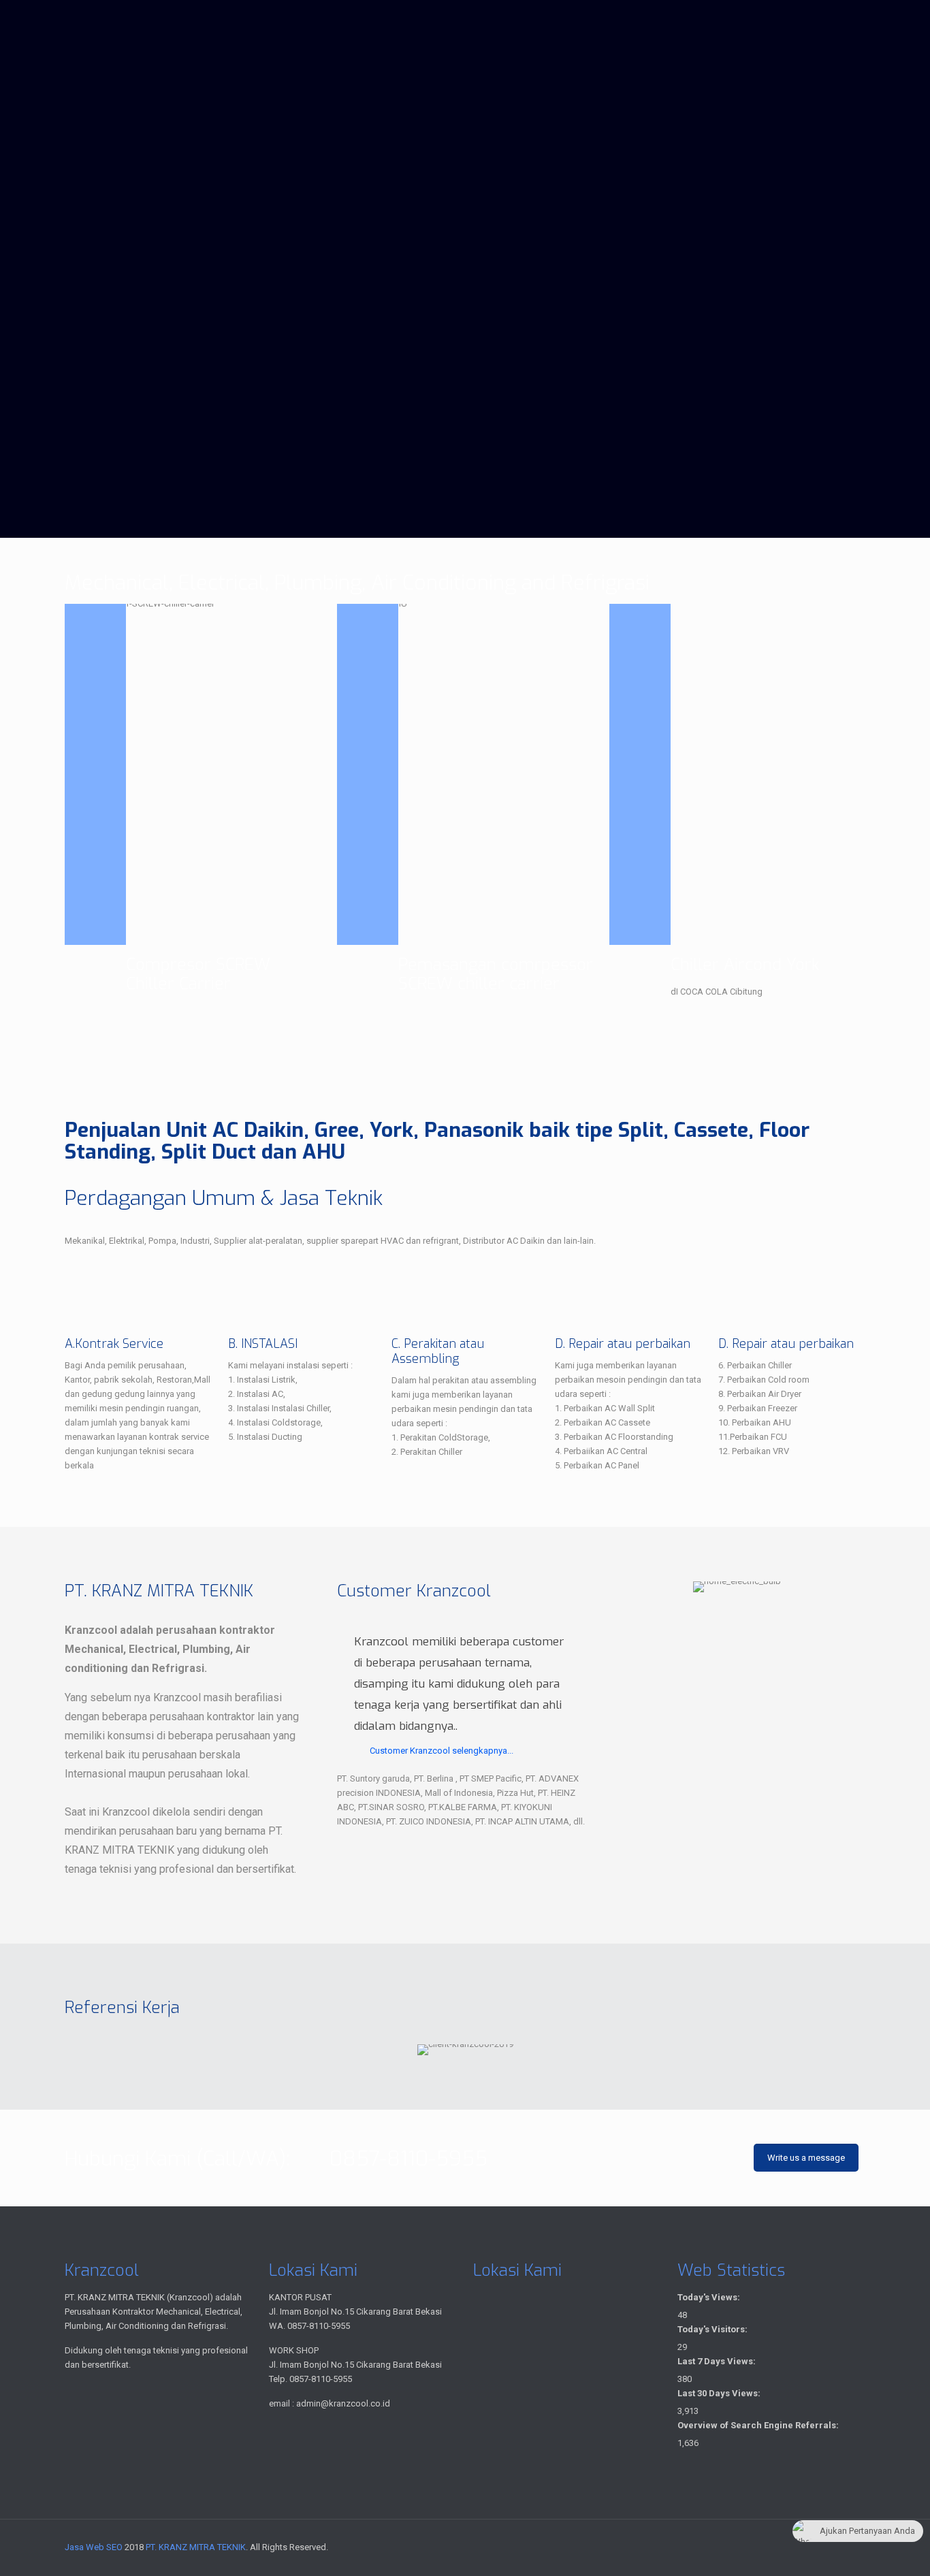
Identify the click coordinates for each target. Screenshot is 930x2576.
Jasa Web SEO (94, 2547)
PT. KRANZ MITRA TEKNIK (196, 2547)
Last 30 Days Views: (720, 2393)
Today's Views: (710, 2297)
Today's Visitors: (713, 2329)
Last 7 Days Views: (718, 2361)
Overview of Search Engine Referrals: (759, 2425)
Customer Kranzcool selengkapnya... (442, 1751)
